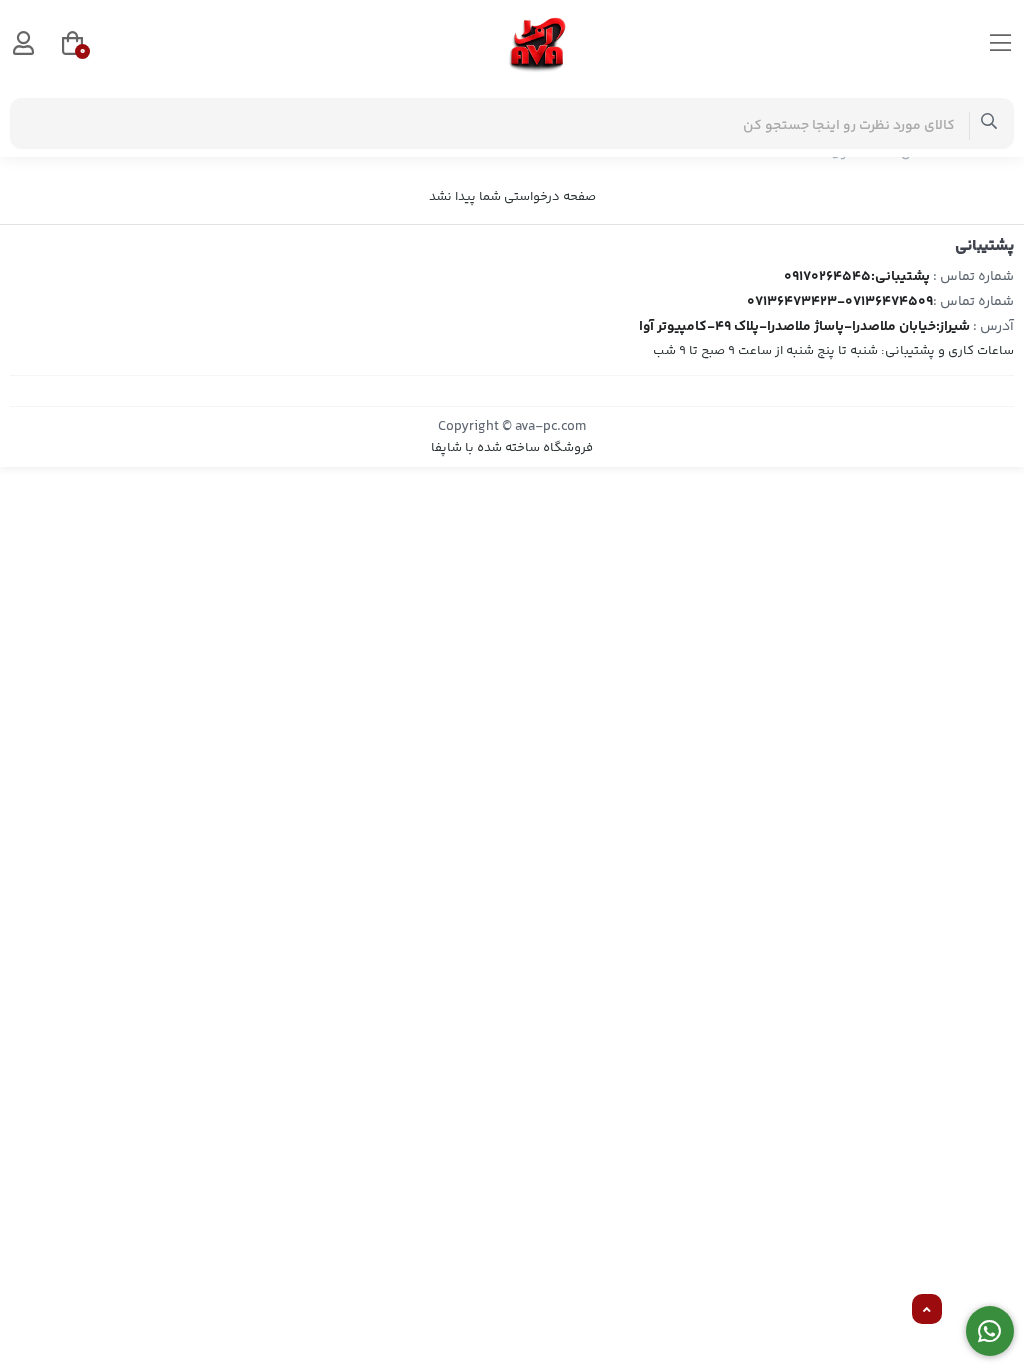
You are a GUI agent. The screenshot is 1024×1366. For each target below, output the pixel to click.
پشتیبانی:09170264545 (857, 277)
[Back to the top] (927, 1310)
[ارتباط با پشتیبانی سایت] (990, 1331)
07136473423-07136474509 (840, 302)
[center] (989, 123)
